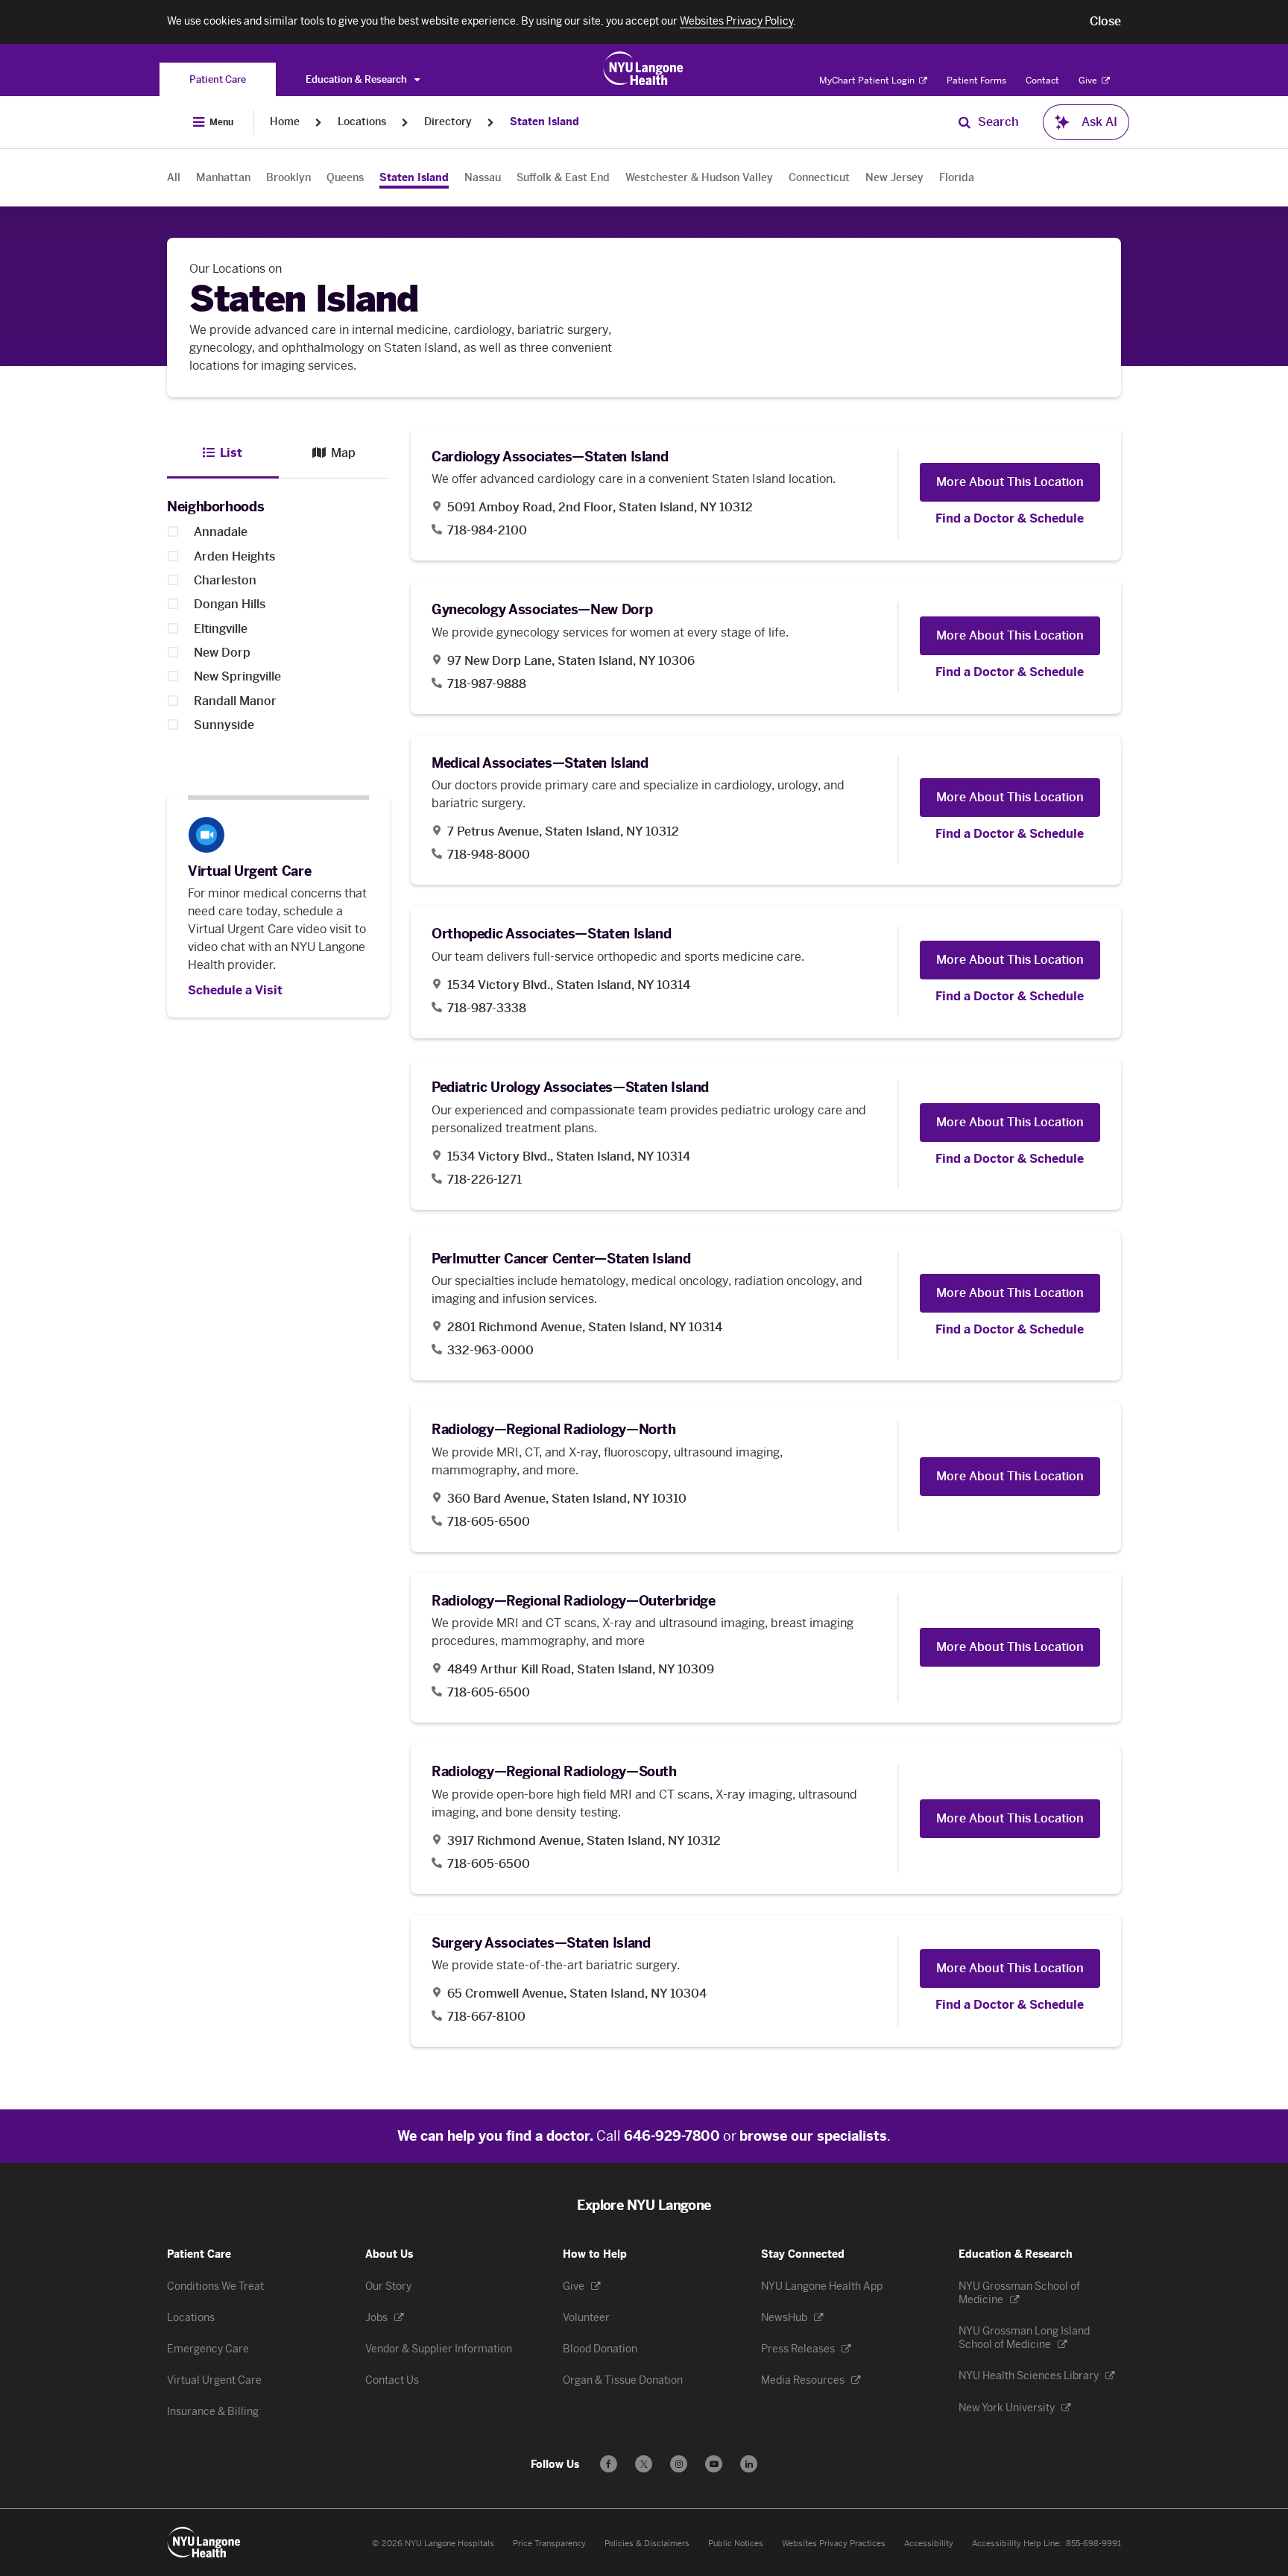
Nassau (483, 178)
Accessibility (929, 2544)
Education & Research (357, 79)
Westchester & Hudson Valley (699, 178)
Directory (448, 122)
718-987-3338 (487, 1008)
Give (1089, 80)
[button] (1105, 22)
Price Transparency (549, 2544)
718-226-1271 (484, 1180)
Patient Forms (976, 80)
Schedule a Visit (235, 991)
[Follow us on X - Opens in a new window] (644, 2464)
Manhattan (223, 178)
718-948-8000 (489, 855)
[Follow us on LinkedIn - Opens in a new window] (749, 2464)
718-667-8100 (486, 2017)
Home (285, 122)
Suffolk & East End (563, 178)
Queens (345, 178)
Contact (1042, 80)
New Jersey (894, 178)
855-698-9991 (1093, 2544)
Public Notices (736, 2544)
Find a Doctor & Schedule (1010, 519)
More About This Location (1010, 482)
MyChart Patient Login (868, 80)
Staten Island (544, 122)
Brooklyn (288, 178)
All (174, 178)
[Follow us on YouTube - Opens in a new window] (714, 2464)
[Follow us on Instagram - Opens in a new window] (679, 2464)
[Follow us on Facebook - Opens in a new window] (609, 2464)
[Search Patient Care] (965, 122)
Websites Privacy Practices (834, 2544)
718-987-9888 (487, 684)
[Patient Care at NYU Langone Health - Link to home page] (644, 69)
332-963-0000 (490, 1350)
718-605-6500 (489, 1522)
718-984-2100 (487, 530)
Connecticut (819, 178)
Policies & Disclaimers (647, 2544)
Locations (362, 122)
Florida (957, 178)
